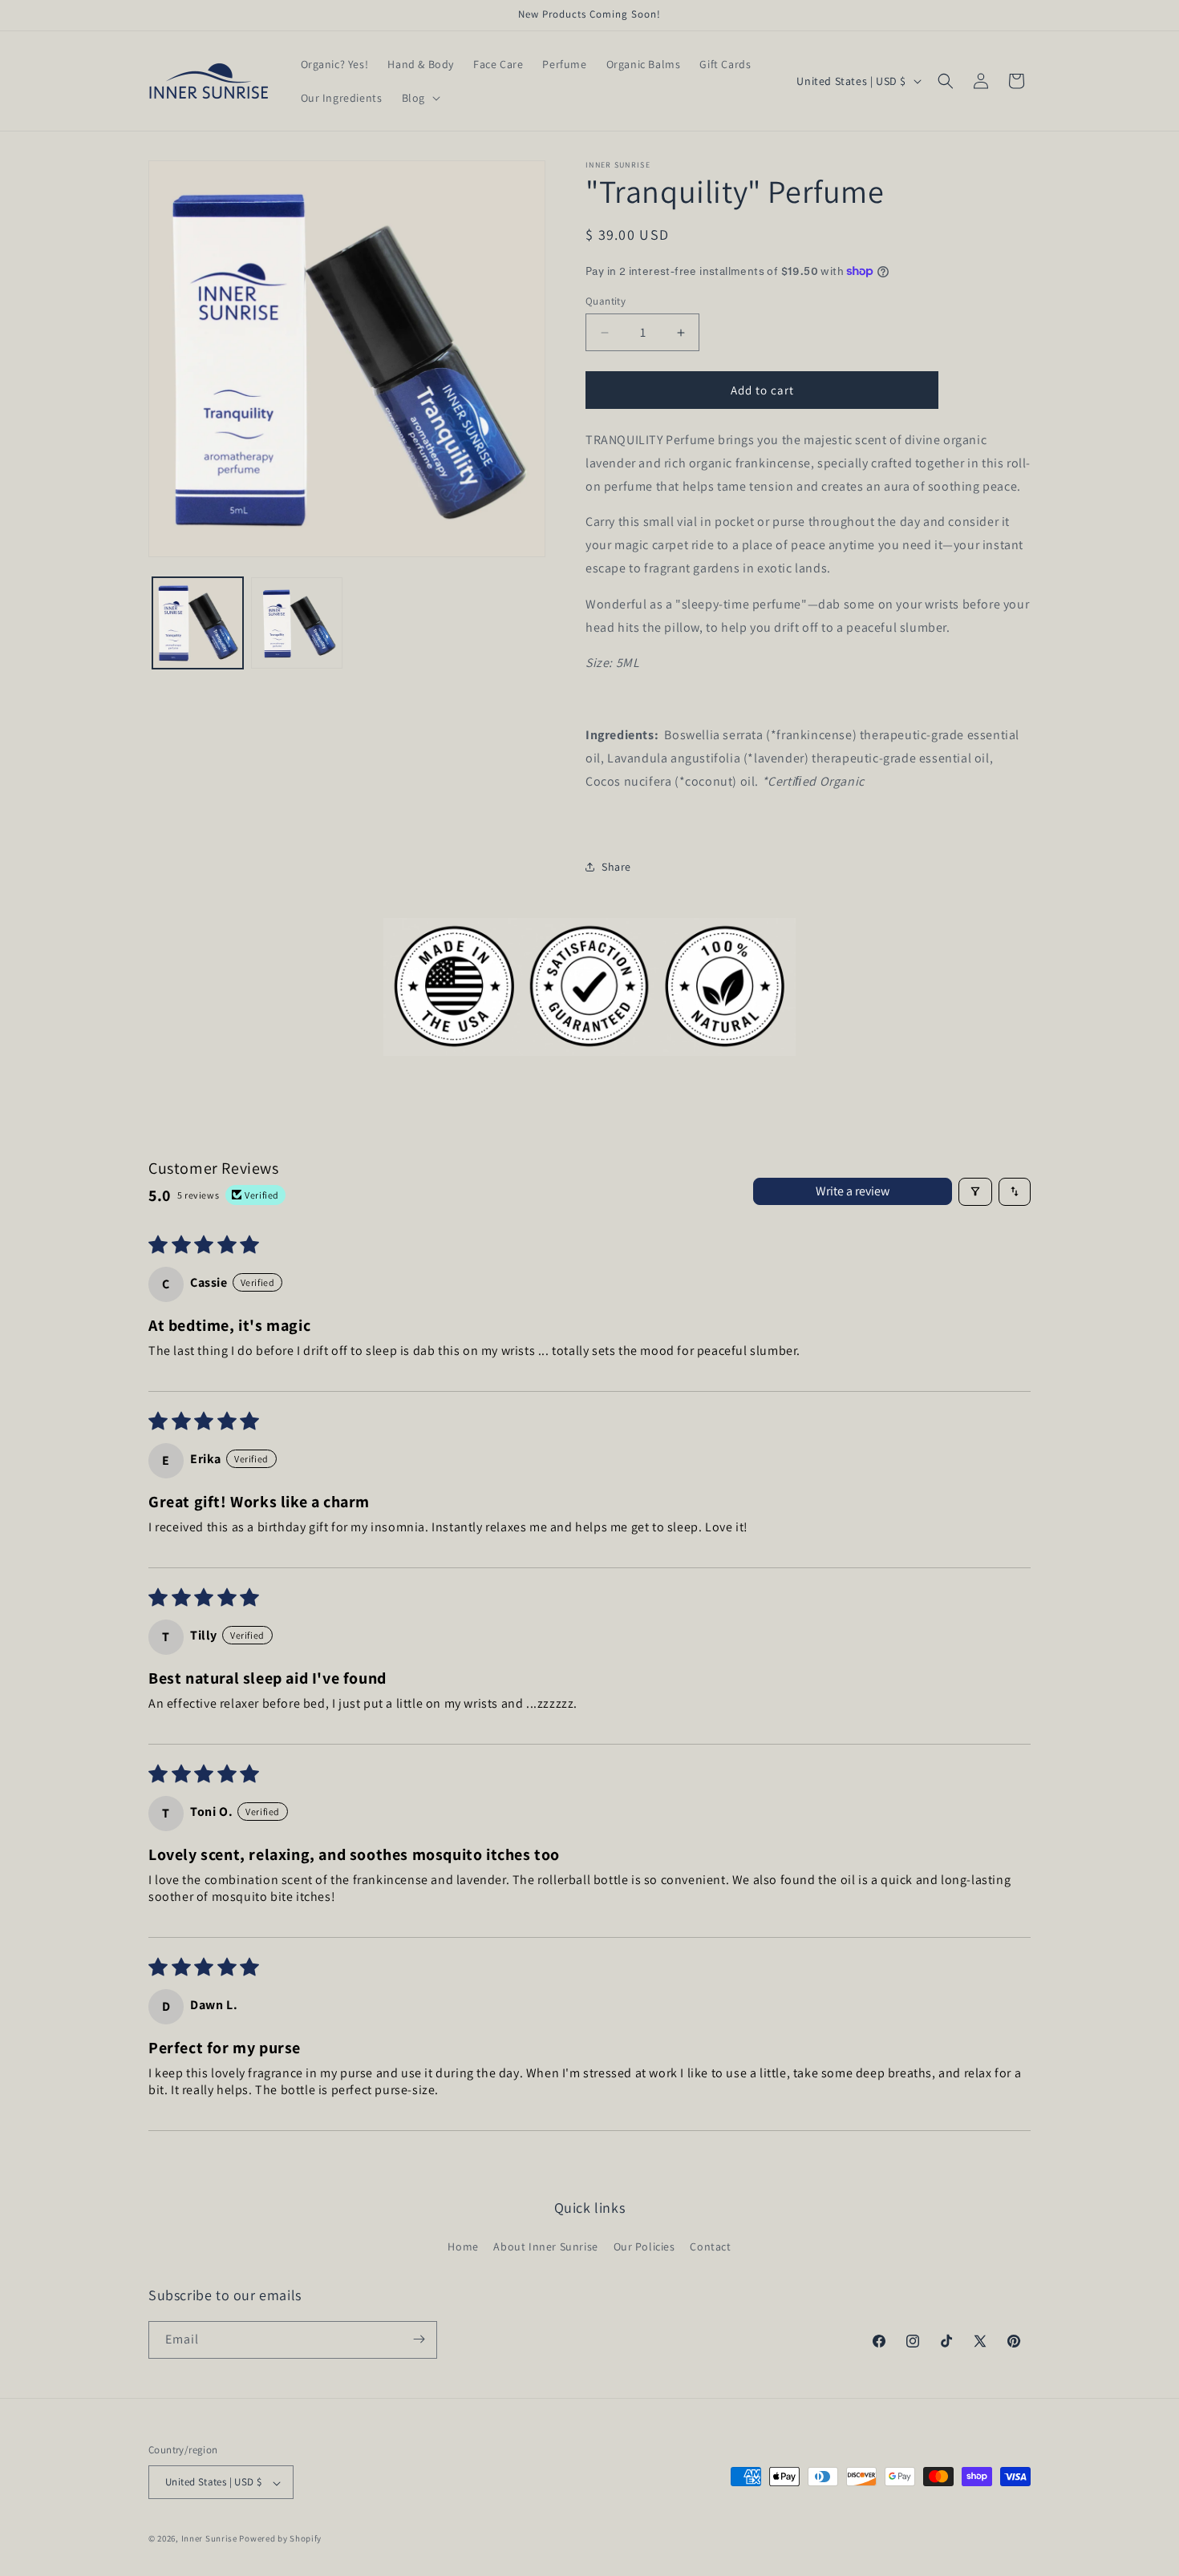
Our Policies (644, 2247)
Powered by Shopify (280, 2539)
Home (463, 2247)
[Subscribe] (419, 2339)
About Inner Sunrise (545, 2247)
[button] (419, 98)
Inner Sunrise (209, 2539)
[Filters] (975, 1192)
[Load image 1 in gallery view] (198, 623)
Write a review (853, 1191)
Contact (710, 2247)
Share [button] (616, 867)
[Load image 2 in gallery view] (296, 623)
